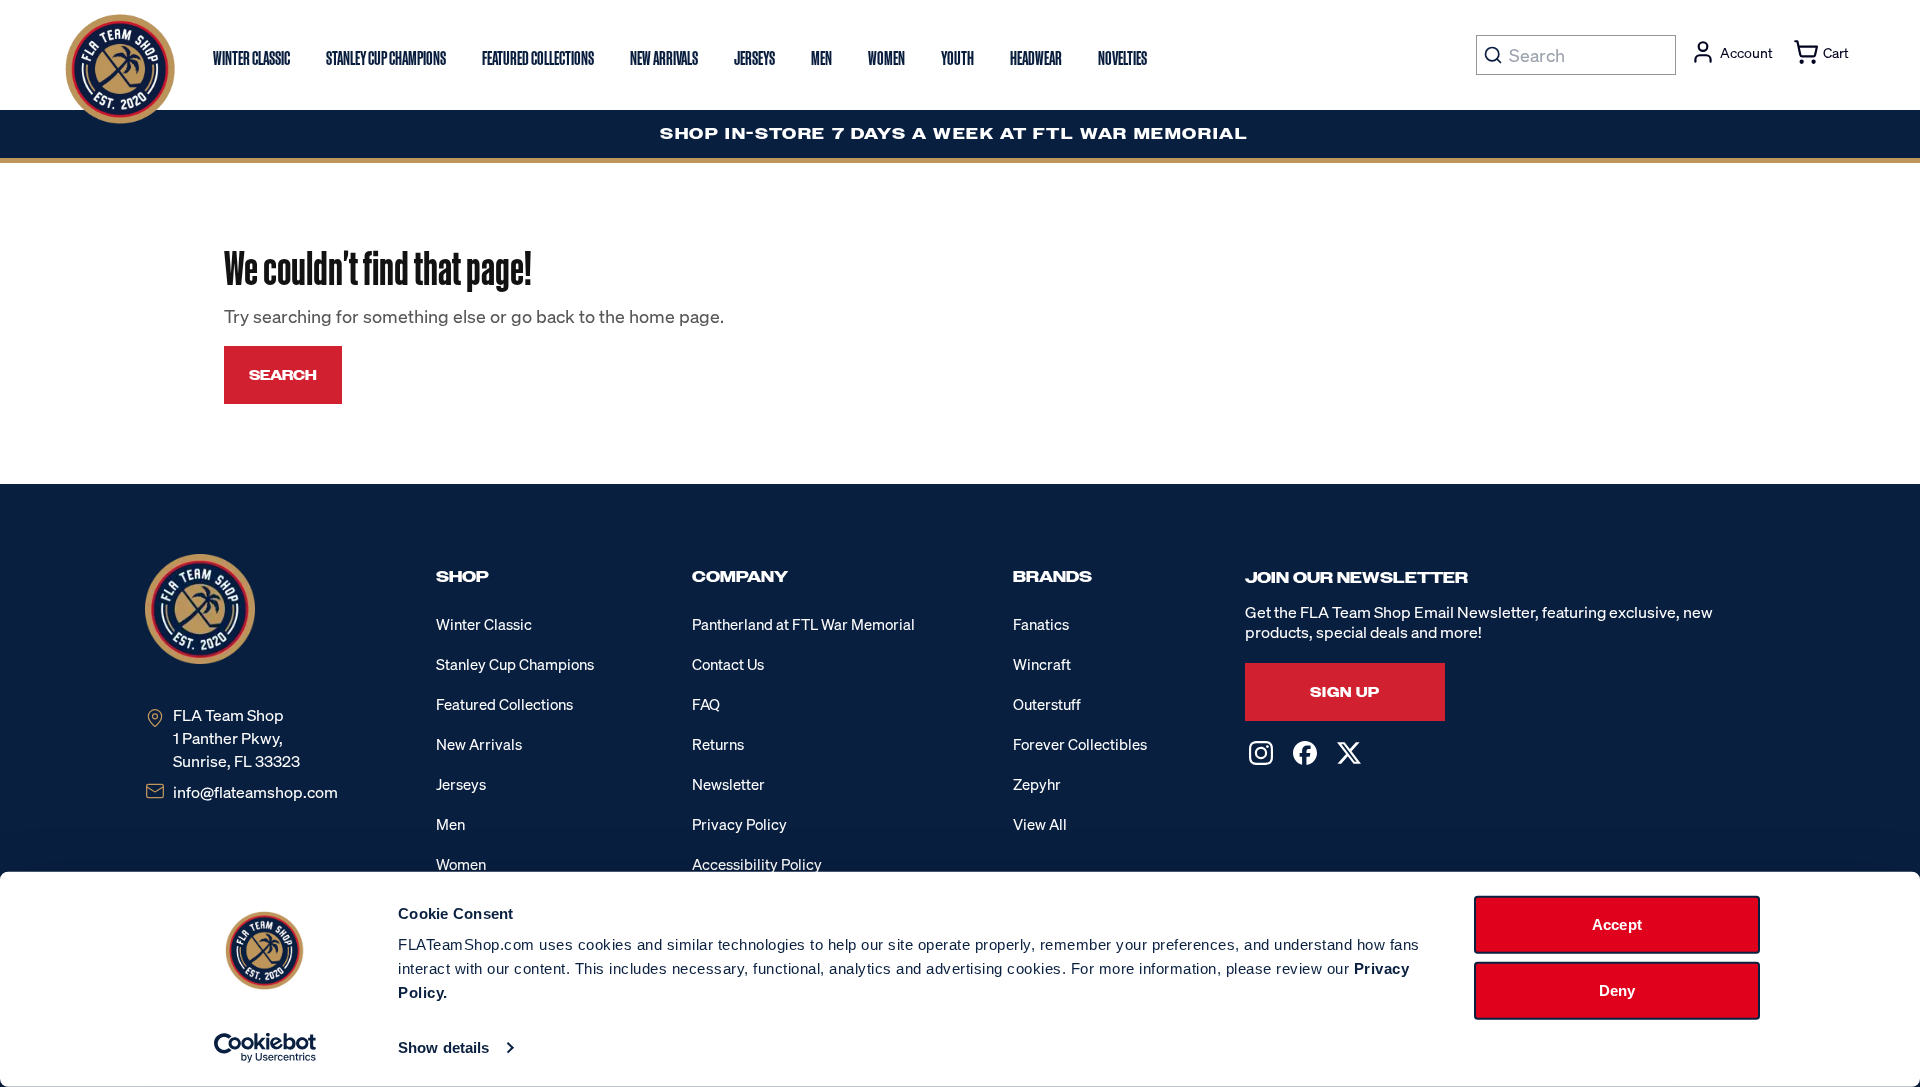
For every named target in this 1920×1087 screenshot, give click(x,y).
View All (1040, 824)
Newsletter (728, 784)
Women (461, 864)
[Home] (120, 69)
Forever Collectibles (1080, 744)
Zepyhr (1037, 784)
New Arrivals (479, 744)
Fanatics (1041, 624)
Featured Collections (504, 704)
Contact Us (728, 664)
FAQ (706, 704)
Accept (1617, 924)
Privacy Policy (739, 824)
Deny (1617, 989)
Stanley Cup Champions (515, 664)
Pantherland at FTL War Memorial (803, 624)
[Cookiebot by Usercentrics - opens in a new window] (265, 1048)
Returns (718, 744)
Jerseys (461, 784)
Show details (443, 1047)
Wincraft (1042, 664)
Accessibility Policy (757, 864)
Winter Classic (484, 624)
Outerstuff (1047, 704)
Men (450, 824)
